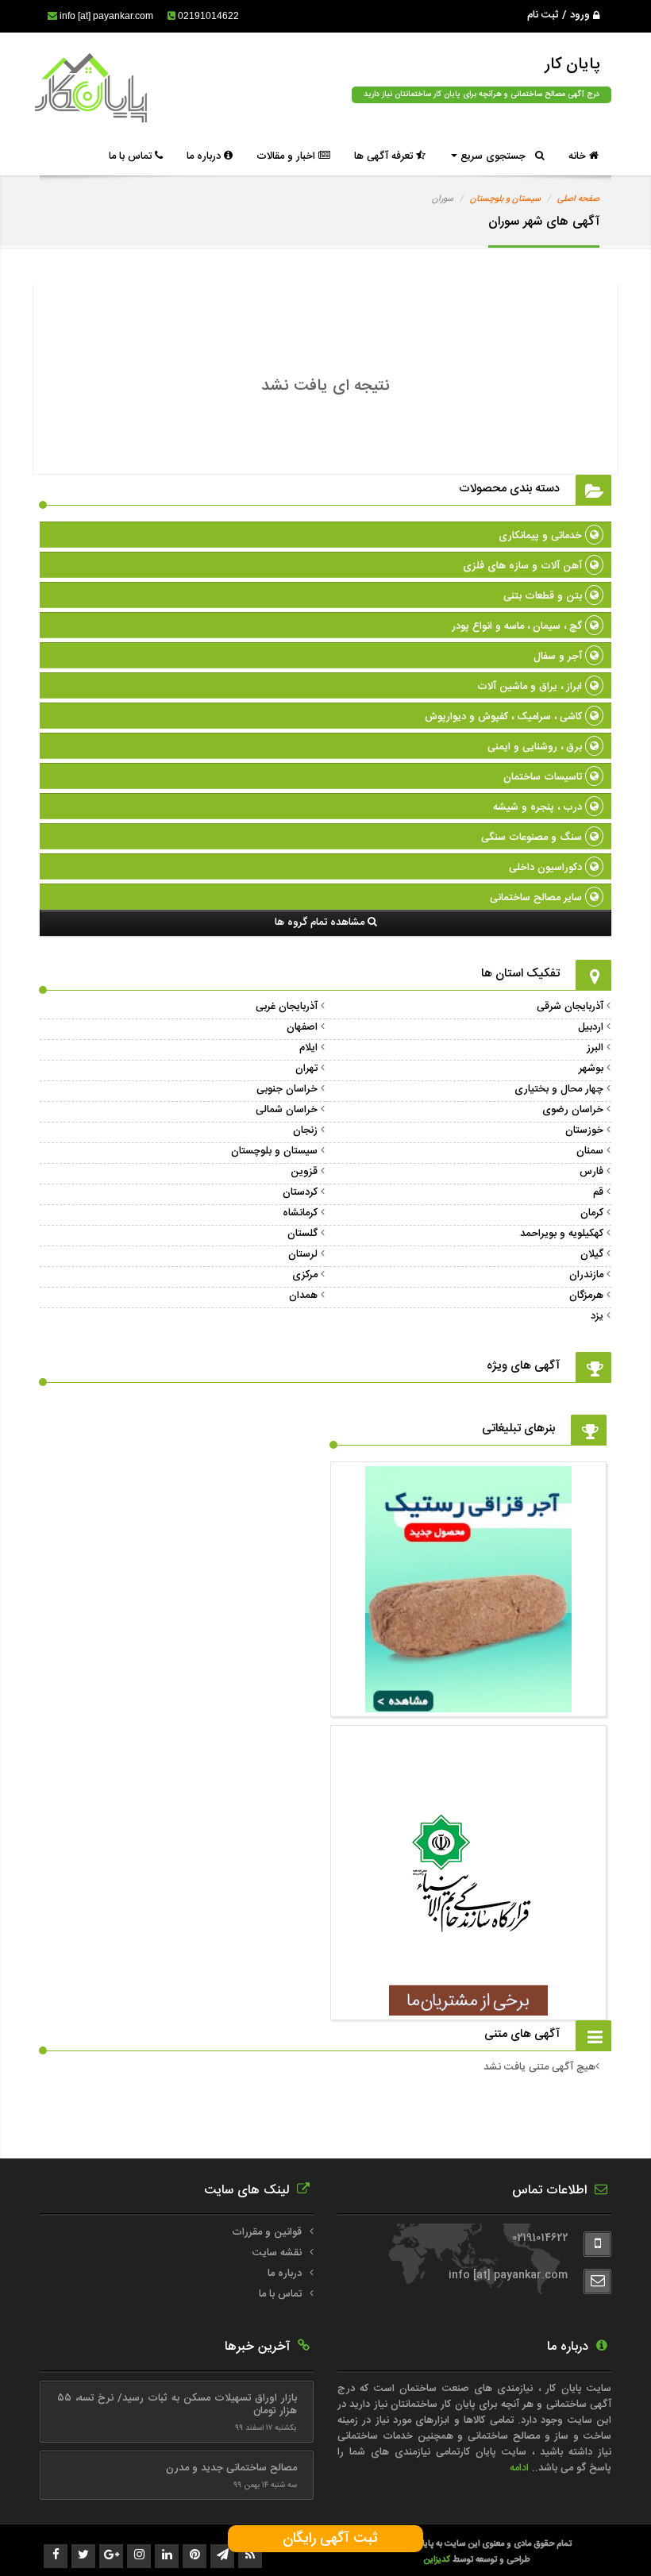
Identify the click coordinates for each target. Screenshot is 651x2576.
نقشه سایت (277, 2253)
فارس (591, 1172)
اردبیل (591, 1027)
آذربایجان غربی (287, 1007)
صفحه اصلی (578, 199)
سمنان (590, 1151)
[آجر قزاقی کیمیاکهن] (468, 2008)
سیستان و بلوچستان (505, 199)
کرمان (592, 1213)
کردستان (300, 1192)
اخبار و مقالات (287, 156)
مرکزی (305, 1275)
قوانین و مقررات (267, 2232)
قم (598, 1192)
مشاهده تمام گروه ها (321, 922)
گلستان (302, 1234)
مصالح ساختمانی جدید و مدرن (231, 2468)
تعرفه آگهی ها (385, 156)
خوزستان (584, 1130)
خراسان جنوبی (287, 1089)
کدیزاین (438, 2560)
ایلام (308, 1048)
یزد (597, 1316)
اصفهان (302, 1027)
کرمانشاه (300, 1213)
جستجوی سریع (496, 156)
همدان (303, 1296)
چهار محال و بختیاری (559, 1089)
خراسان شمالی (287, 1110)
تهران (306, 1069)
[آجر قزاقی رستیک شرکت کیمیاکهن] (468, 1704)
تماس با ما (132, 156)
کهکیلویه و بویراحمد (562, 1234)
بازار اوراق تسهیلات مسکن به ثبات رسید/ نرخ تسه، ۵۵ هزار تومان (177, 2405)
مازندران (586, 1275)
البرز (595, 1048)
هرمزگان (586, 1296)
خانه (579, 156)
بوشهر (591, 1069)
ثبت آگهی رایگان (326, 2539)
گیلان (592, 1254)
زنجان (305, 1130)
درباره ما (205, 156)
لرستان (303, 1254)
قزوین (304, 1172)
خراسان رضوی (573, 1110)
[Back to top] (603, 2536)
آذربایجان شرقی (570, 1007)
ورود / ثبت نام (560, 15)
